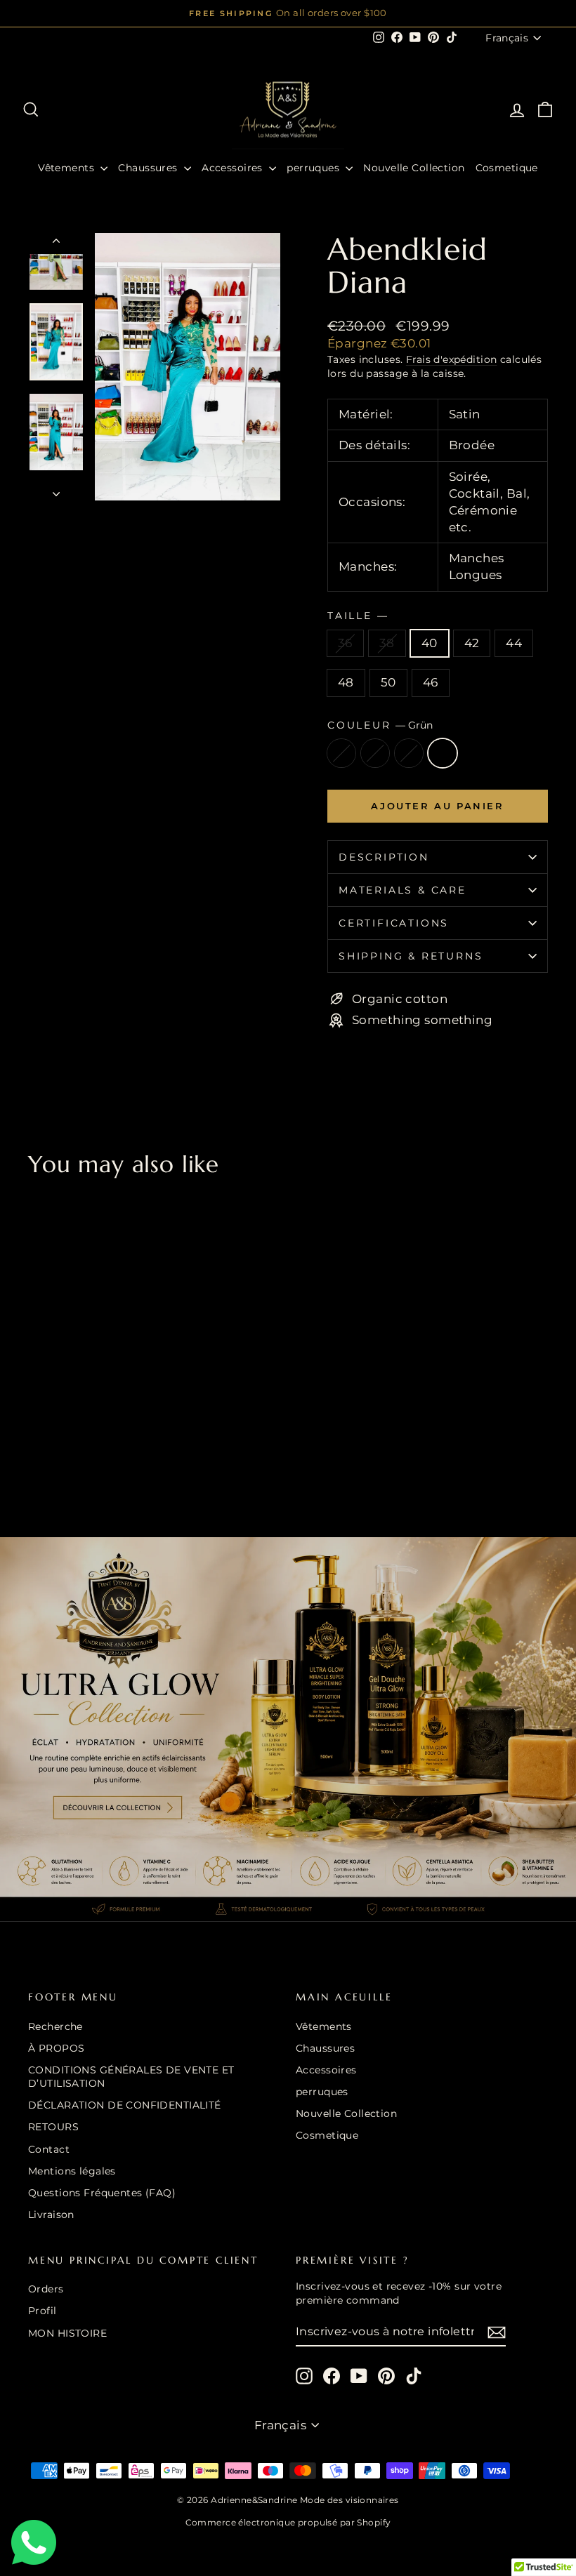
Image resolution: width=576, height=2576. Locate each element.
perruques (314, 168)
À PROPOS (56, 2048)
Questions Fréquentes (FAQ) (102, 2193)
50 (388, 682)
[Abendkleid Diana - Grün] (94, 1454)
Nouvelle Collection (414, 168)
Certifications (394, 923)
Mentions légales (72, 2171)
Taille (357, 616)
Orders (46, 2289)
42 (472, 643)
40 (430, 643)
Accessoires (234, 168)
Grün (443, 753)
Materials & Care (402, 890)
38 (387, 643)
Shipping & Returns (411, 956)
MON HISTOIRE (67, 2333)
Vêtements (67, 168)
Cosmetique (507, 168)
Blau (375, 753)
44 (514, 643)
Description (384, 857)
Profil (42, 2311)
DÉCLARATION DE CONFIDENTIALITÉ (125, 2105)
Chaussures (149, 168)
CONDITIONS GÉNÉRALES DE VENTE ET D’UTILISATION (131, 2077)
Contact (49, 2149)
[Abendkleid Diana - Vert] (76, 1454)
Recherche (55, 2026)
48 (346, 682)
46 (431, 682)
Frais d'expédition (452, 359)
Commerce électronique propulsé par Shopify (288, 2522)
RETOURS (53, 2127)
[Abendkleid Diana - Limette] (38, 1454)
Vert (409, 753)
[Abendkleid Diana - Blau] (57, 1454)
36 (345, 643)
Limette (341, 753)
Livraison (51, 2215)
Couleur (380, 725)
